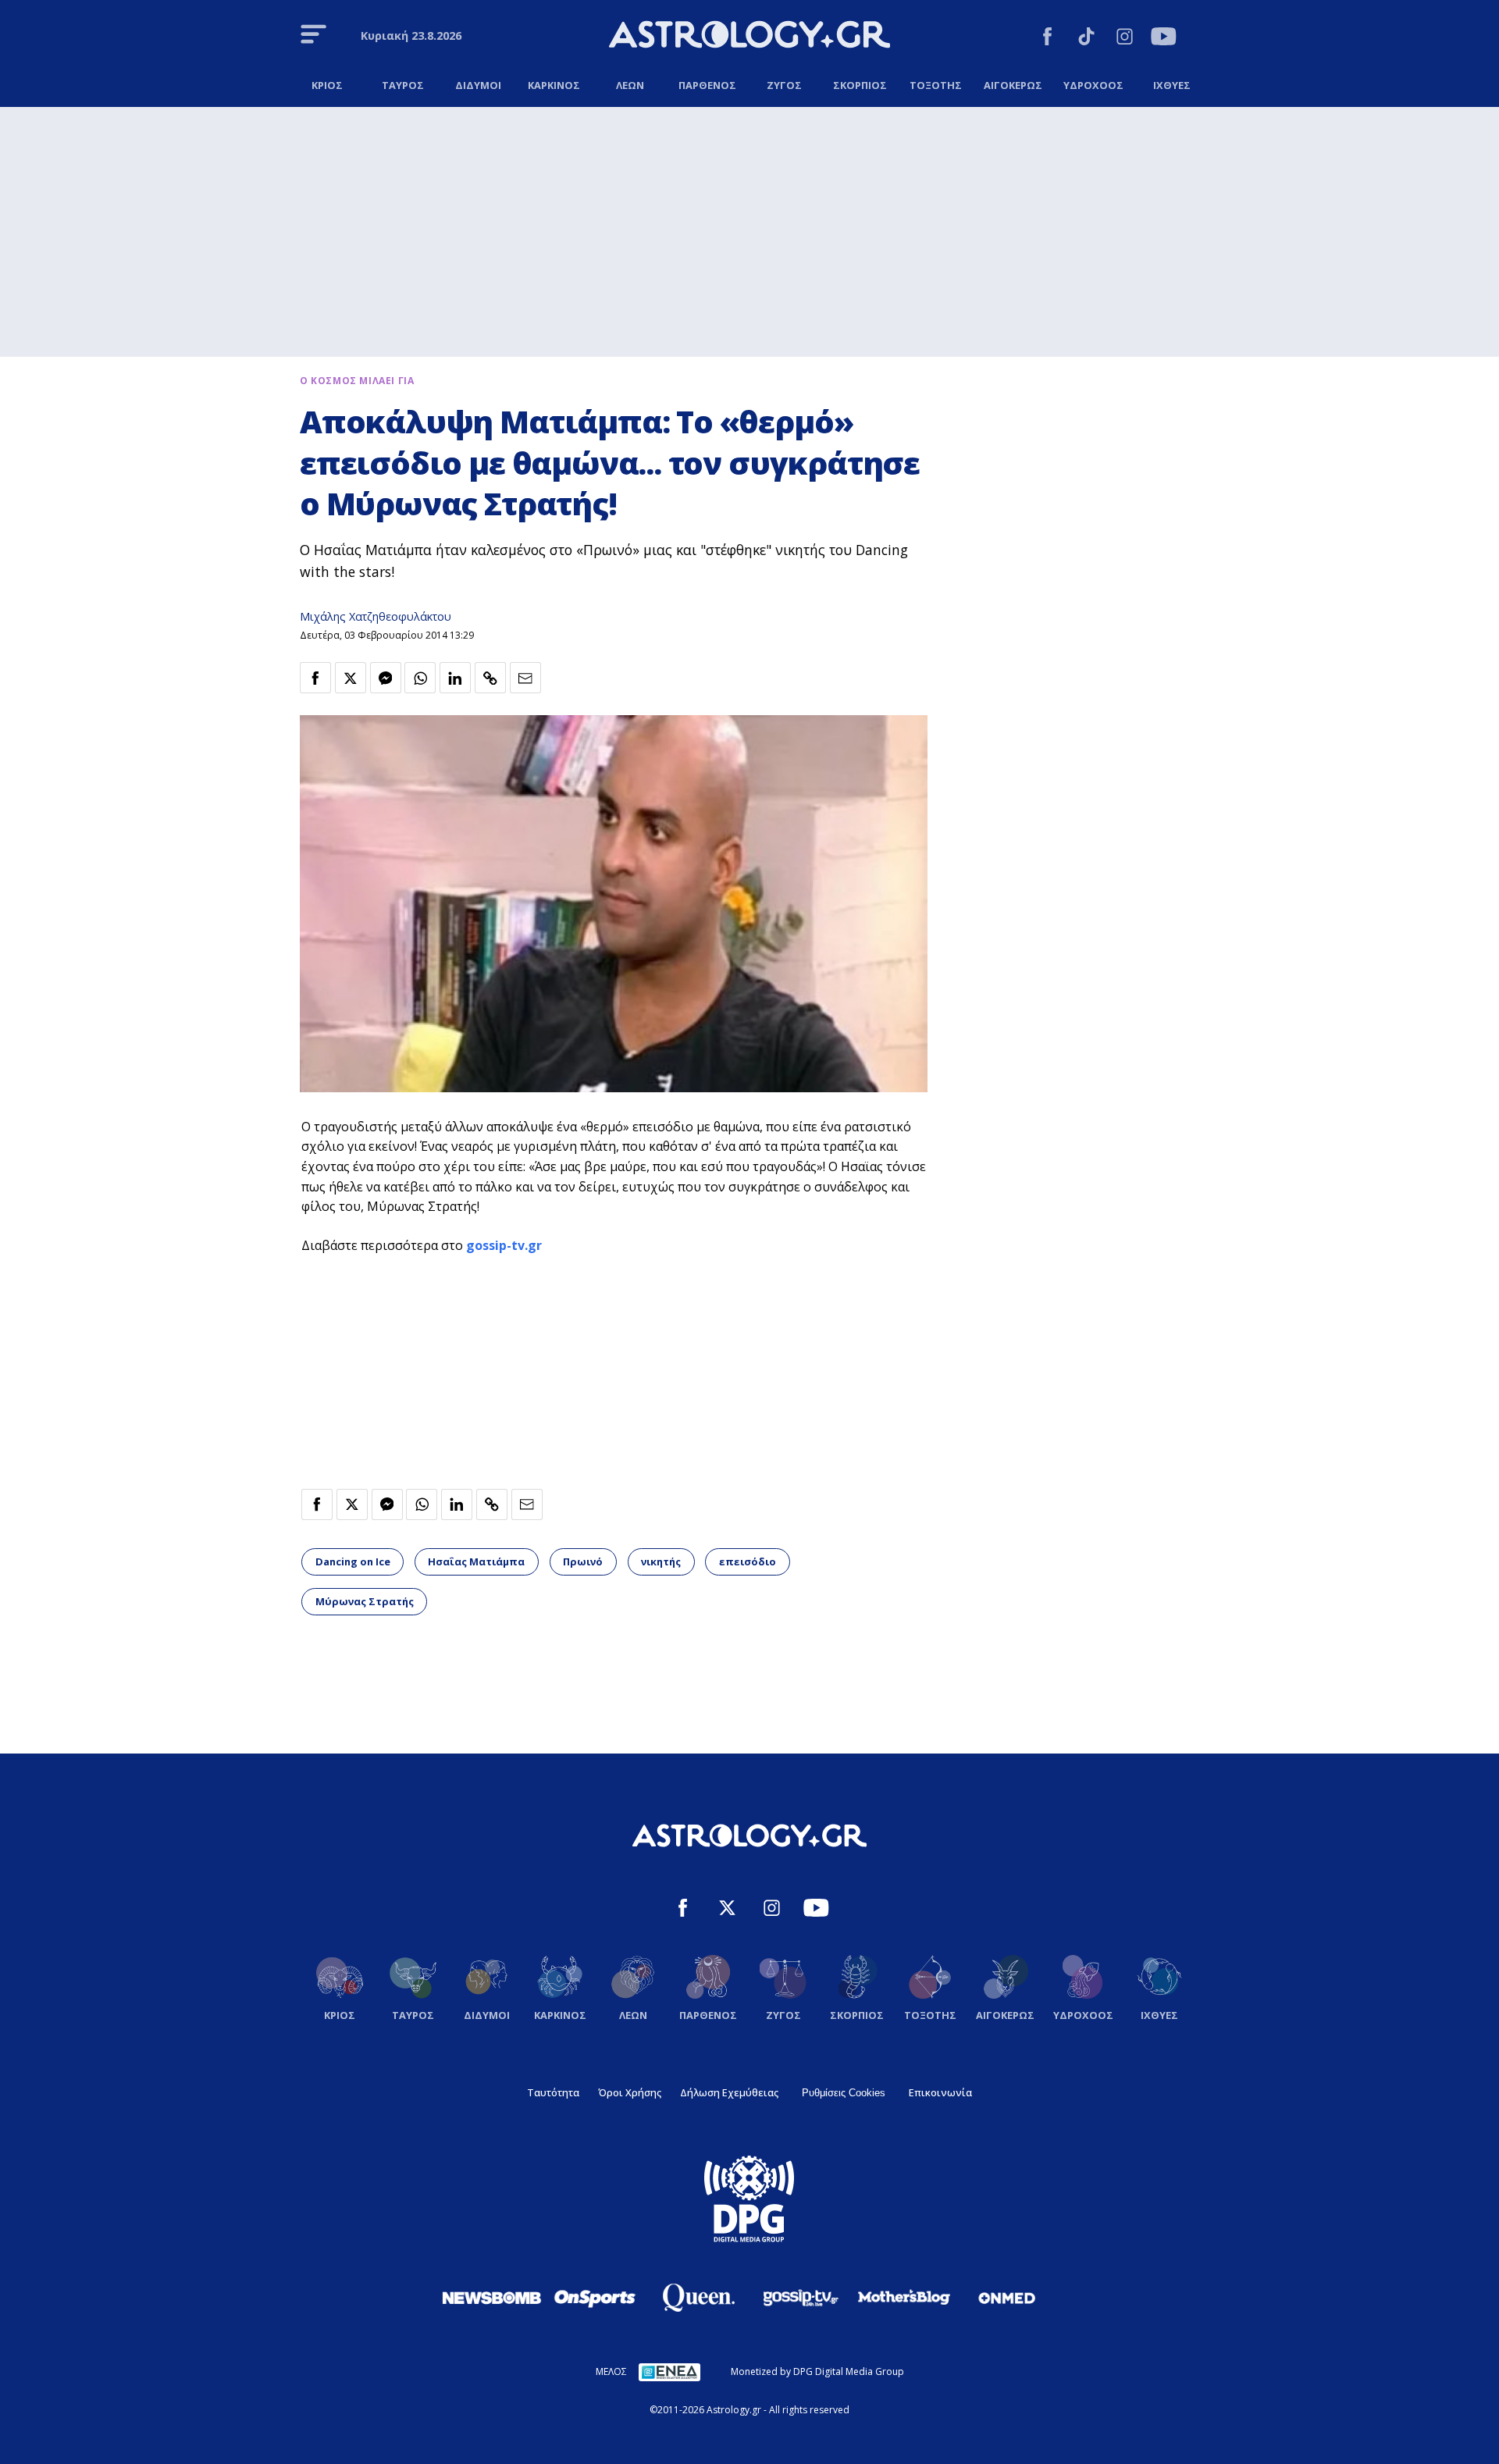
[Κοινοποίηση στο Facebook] (315, 678)
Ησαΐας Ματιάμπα (476, 1561)
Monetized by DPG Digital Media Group (817, 2371)
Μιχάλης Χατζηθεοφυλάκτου (376, 616)
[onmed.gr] (1007, 2298)
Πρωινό (583, 1561)
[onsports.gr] (595, 2298)
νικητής (661, 1561)
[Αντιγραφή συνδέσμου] (490, 678)
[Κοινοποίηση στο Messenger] (386, 678)
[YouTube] (1164, 39)
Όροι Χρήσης (630, 2092)
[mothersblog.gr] (904, 2298)
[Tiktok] (1086, 39)
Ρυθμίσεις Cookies (844, 2093)
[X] (727, 1910)
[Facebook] (1047, 39)
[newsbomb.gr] (492, 2298)
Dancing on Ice (353, 1561)
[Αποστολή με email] (525, 678)
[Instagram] (1125, 39)
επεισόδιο (748, 1561)
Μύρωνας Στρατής (365, 1601)
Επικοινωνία (940, 2092)
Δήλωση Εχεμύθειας (729, 2092)
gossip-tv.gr (504, 1245)
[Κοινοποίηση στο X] (351, 678)
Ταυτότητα (553, 2092)
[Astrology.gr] (749, 37)
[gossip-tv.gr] (801, 2298)
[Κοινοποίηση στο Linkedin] (455, 678)
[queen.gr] (698, 2298)
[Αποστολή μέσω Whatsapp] (420, 678)
